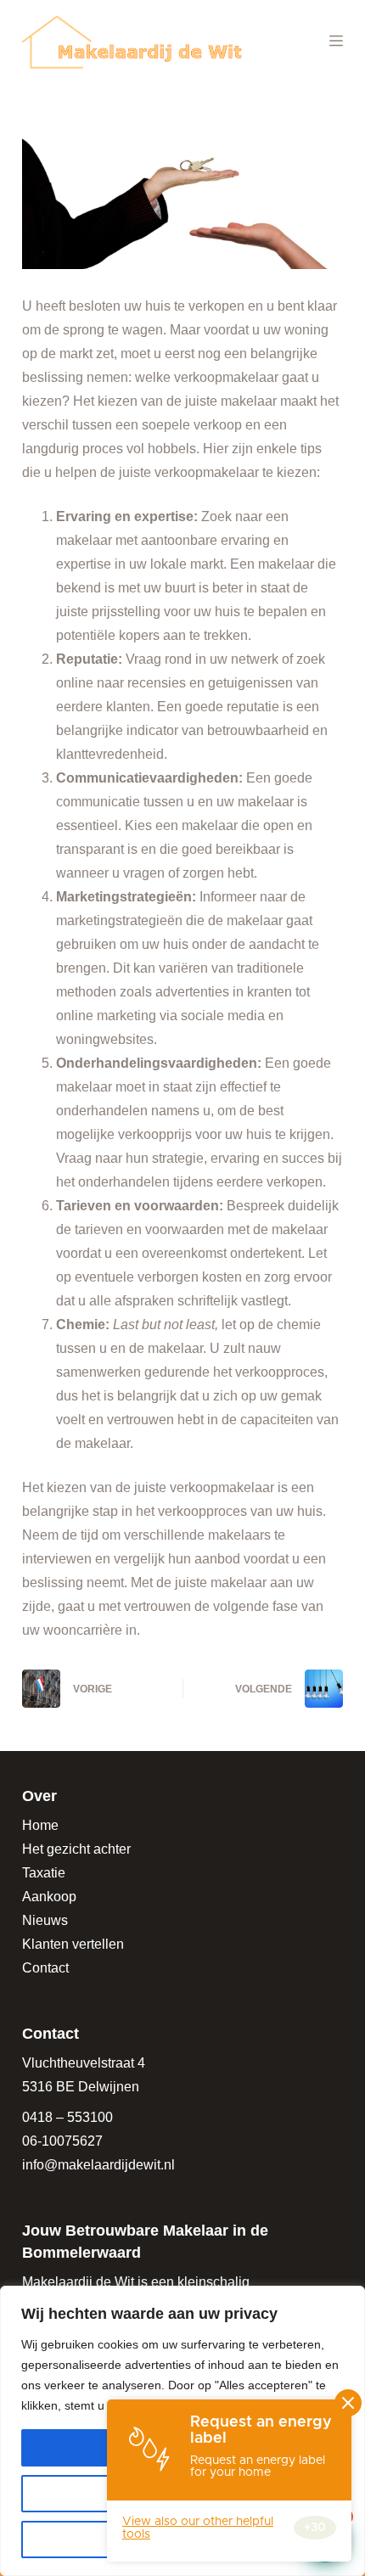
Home (40, 1825)
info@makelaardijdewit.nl (98, 2165)
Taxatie (44, 1873)
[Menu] (336, 41)
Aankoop (49, 1897)
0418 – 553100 (67, 2117)
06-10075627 (62, 2141)
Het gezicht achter (76, 1849)
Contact (45, 1968)
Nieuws (45, 1920)
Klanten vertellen (73, 1944)
